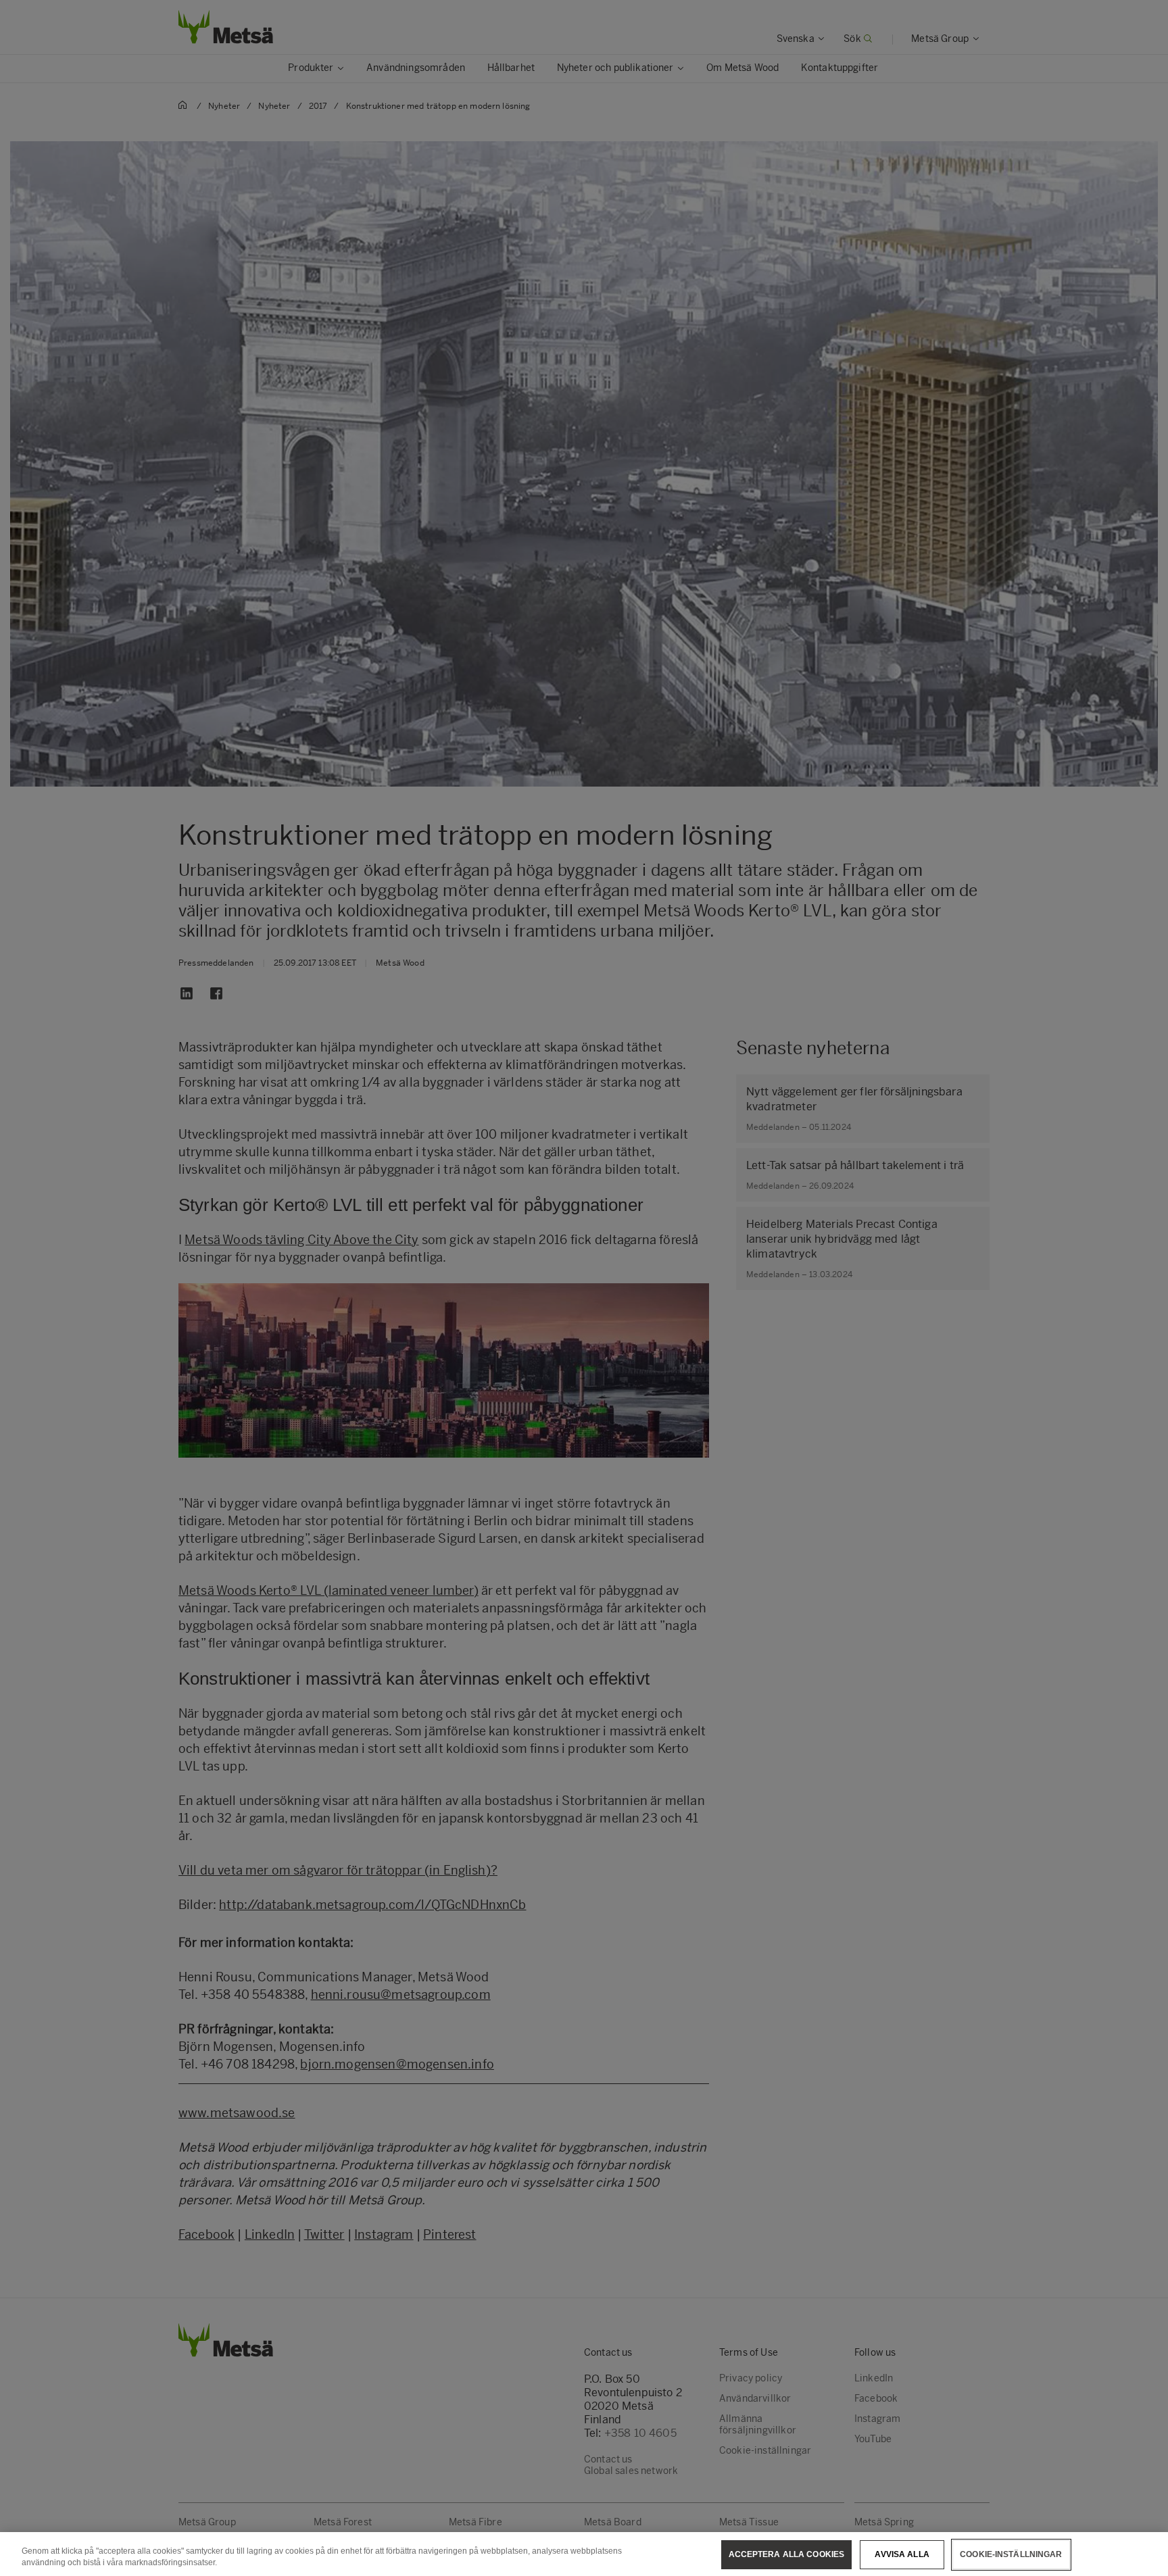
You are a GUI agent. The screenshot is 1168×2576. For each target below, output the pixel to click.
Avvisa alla (902, 2554)
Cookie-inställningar (1011, 2554)
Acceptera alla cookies (787, 2554)
